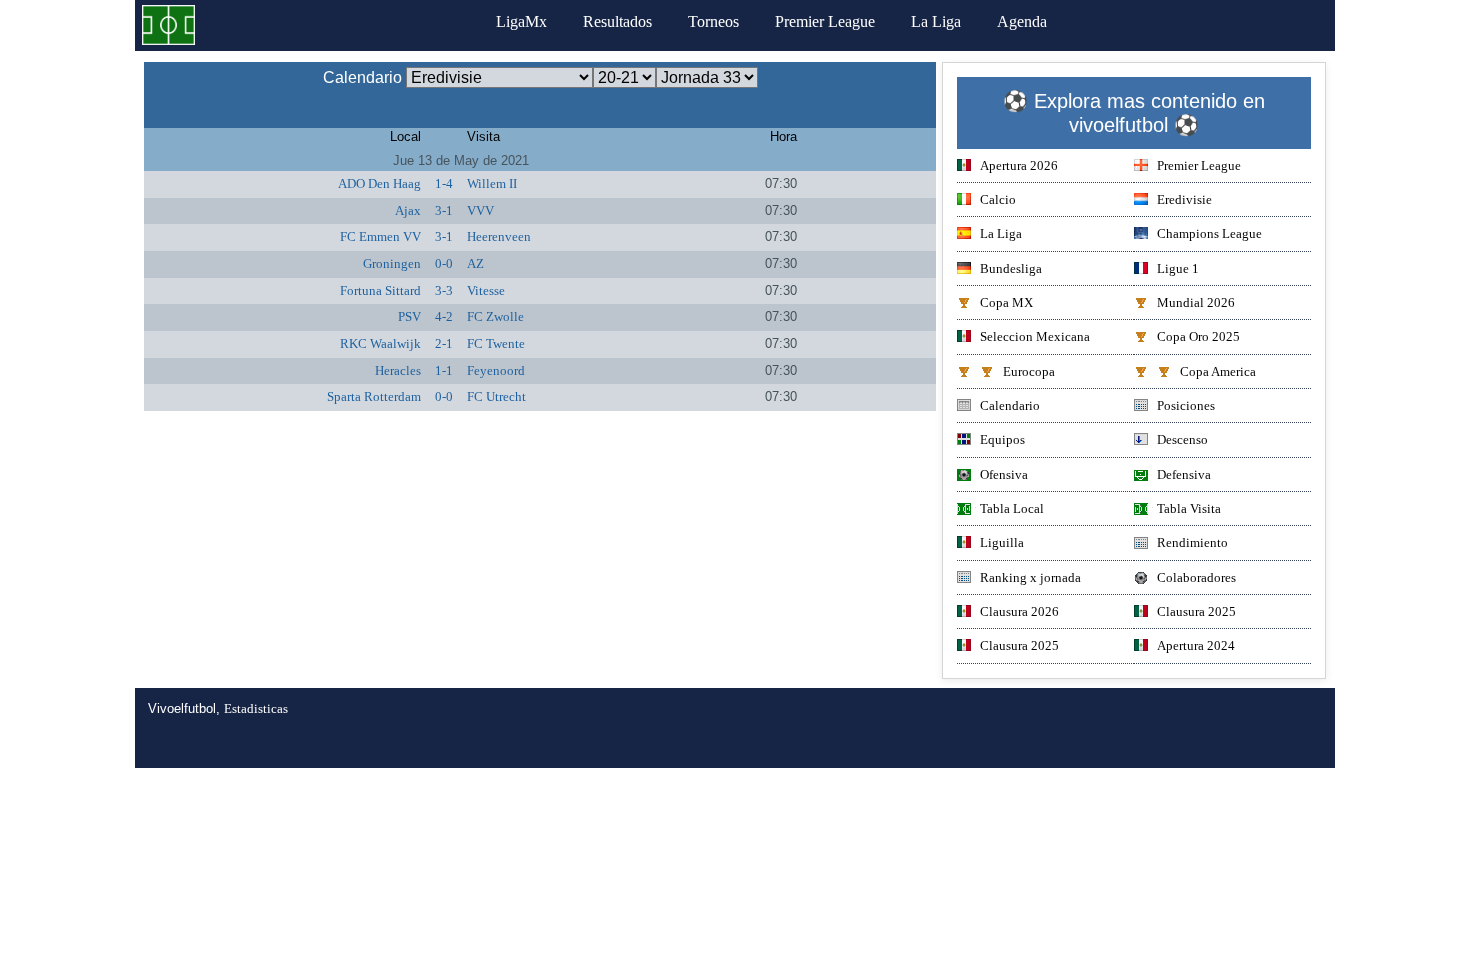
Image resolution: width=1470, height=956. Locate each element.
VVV (480, 210)
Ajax (408, 210)
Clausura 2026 (1019, 611)
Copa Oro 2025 (1198, 336)
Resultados (617, 21)
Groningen (392, 263)
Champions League (1209, 233)
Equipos (1002, 439)
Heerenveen (499, 236)
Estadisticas (256, 708)
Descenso (1182, 439)
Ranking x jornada (1030, 577)
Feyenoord (496, 370)
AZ (475, 263)
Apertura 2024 (1196, 645)
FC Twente (496, 343)
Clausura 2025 (1196, 611)
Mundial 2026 (1196, 302)
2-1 (444, 343)
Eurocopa (1029, 371)
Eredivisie (1184, 199)
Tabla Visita (1189, 508)
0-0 (444, 263)
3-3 (444, 290)
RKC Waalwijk (380, 343)
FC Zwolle (495, 316)
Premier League (825, 21)
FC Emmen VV (380, 236)
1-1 (444, 370)
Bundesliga (1011, 268)
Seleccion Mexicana (1035, 336)
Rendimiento (1192, 542)
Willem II (492, 183)
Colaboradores (1196, 577)
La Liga (936, 21)
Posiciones (1186, 405)
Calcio (998, 199)
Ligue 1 (1178, 268)
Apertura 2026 (1019, 165)
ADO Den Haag (379, 183)
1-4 (444, 183)
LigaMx (521, 21)
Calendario (1010, 405)
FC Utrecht (496, 396)
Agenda (1022, 21)
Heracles (398, 370)
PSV (409, 316)
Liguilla (1002, 542)
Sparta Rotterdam (374, 396)
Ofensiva (1004, 474)
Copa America (1218, 371)
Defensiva (1184, 474)
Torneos (713, 21)
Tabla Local (1012, 508)
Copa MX (1006, 302)
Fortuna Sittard (380, 290)
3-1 (444, 210)
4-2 (444, 316)
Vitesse (486, 290)
